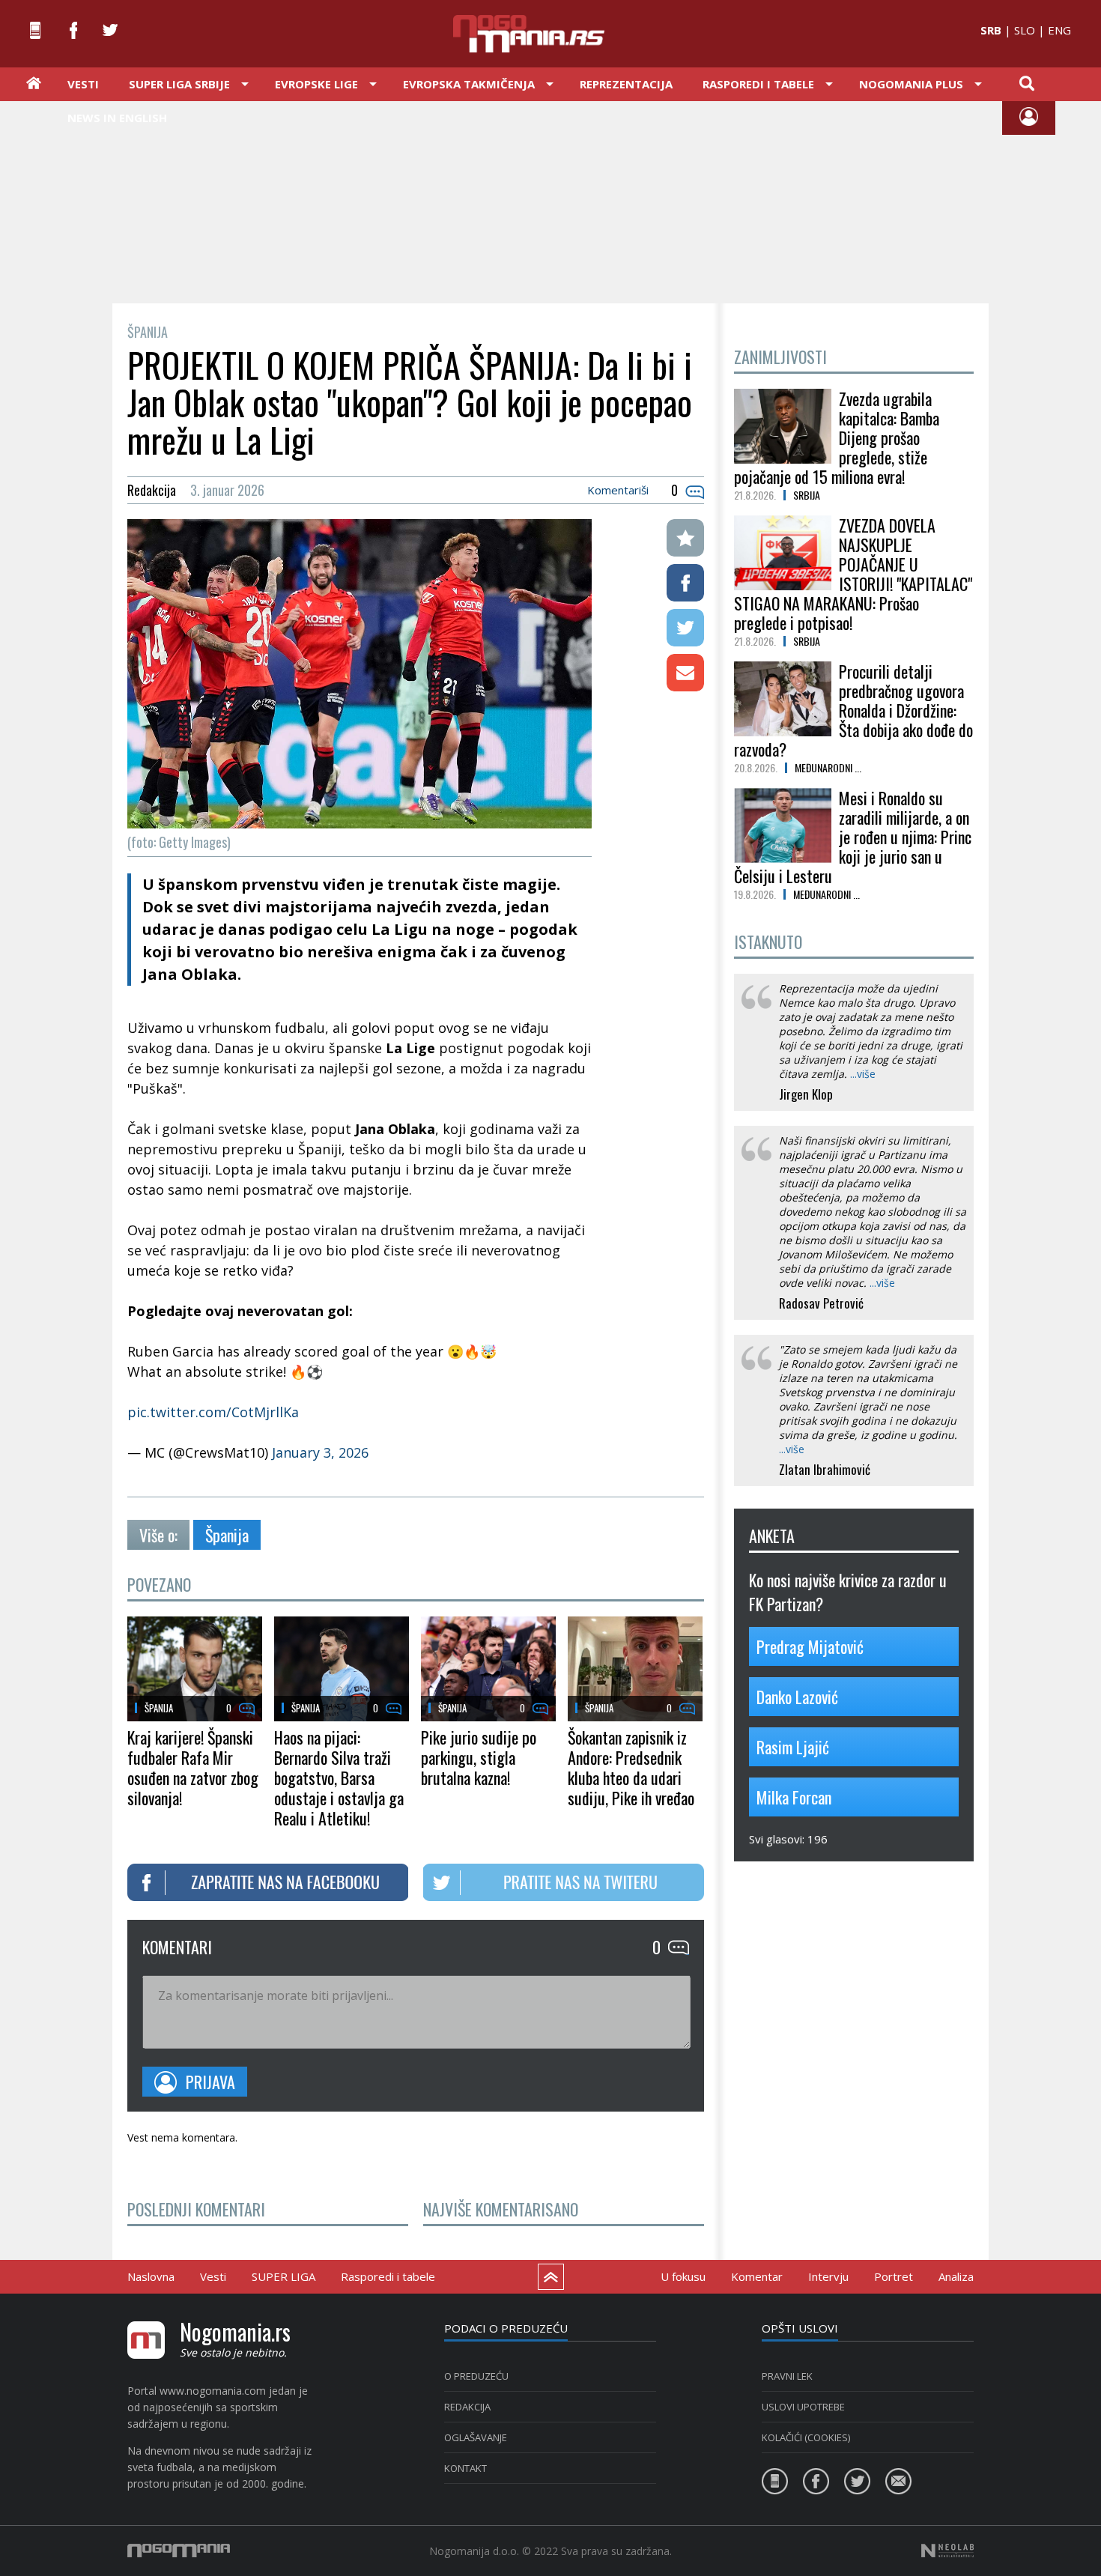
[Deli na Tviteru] (685, 628)
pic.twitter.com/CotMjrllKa (213, 1412)
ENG (1059, 30)
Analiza (956, 2276)
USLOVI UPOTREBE (803, 2407)
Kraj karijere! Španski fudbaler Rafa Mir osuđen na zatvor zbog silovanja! (193, 1767)
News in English (117, 118)
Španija (227, 1535)
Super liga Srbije (179, 84)
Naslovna (151, 2276)
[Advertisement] (550, 201)
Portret (894, 2276)
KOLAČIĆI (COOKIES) (806, 2437)
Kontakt (465, 2468)
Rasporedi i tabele (388, 2276)
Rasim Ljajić (793, 1747)
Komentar (757, 2276)
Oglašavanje (476, 2437)
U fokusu (683, 2276)
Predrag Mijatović (810, 1646)
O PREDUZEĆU (476, 2376)
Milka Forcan (794, 1797)
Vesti (83, 84)
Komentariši (618, 490)
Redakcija (467, 2407)
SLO (1025, 30)
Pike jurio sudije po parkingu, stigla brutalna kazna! (479, 1757)
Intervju (828, 2276)
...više (863, 1074)
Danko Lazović (797, 1697)
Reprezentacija (626, 84)
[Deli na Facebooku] (685, 583)
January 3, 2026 (320, 1452)
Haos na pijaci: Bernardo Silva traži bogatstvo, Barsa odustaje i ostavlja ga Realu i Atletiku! (339, 1778)
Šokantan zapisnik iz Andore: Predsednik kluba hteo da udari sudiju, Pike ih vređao (631, 1767)
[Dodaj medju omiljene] (685, 538)
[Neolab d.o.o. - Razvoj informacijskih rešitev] (947, 2551)
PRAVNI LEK (787, 2376)
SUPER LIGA (283, 2276)
